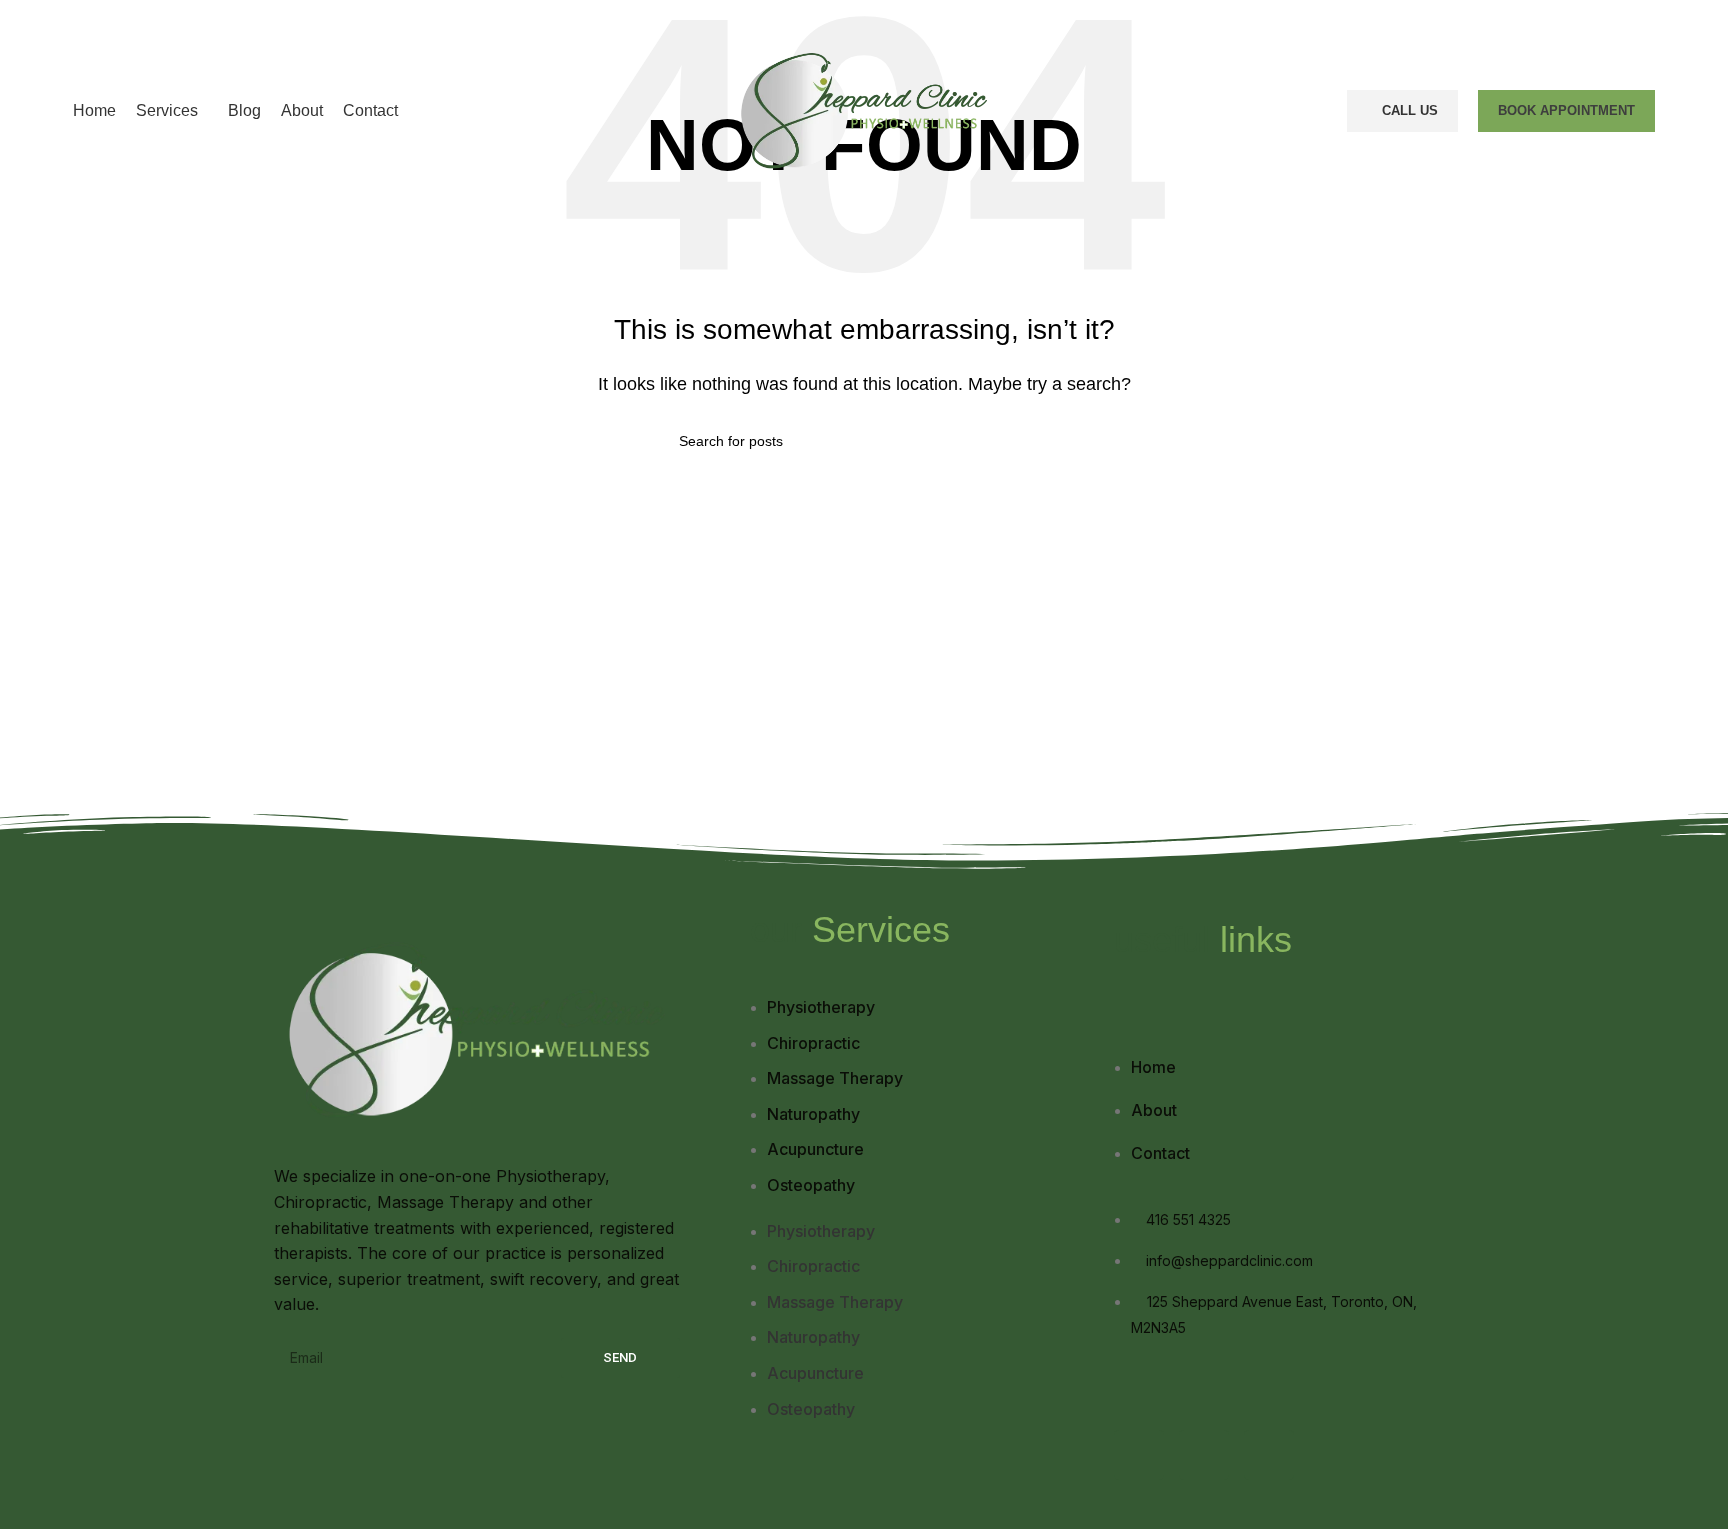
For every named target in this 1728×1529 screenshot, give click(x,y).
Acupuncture (815, 1149)
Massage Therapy (835, 1078)
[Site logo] (864, 109)
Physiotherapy (821, 1007)
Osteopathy (811, 1185)
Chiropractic (813, 1043)
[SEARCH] (1041, 441)
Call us (1410, 110)
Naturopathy (813, 1114)
